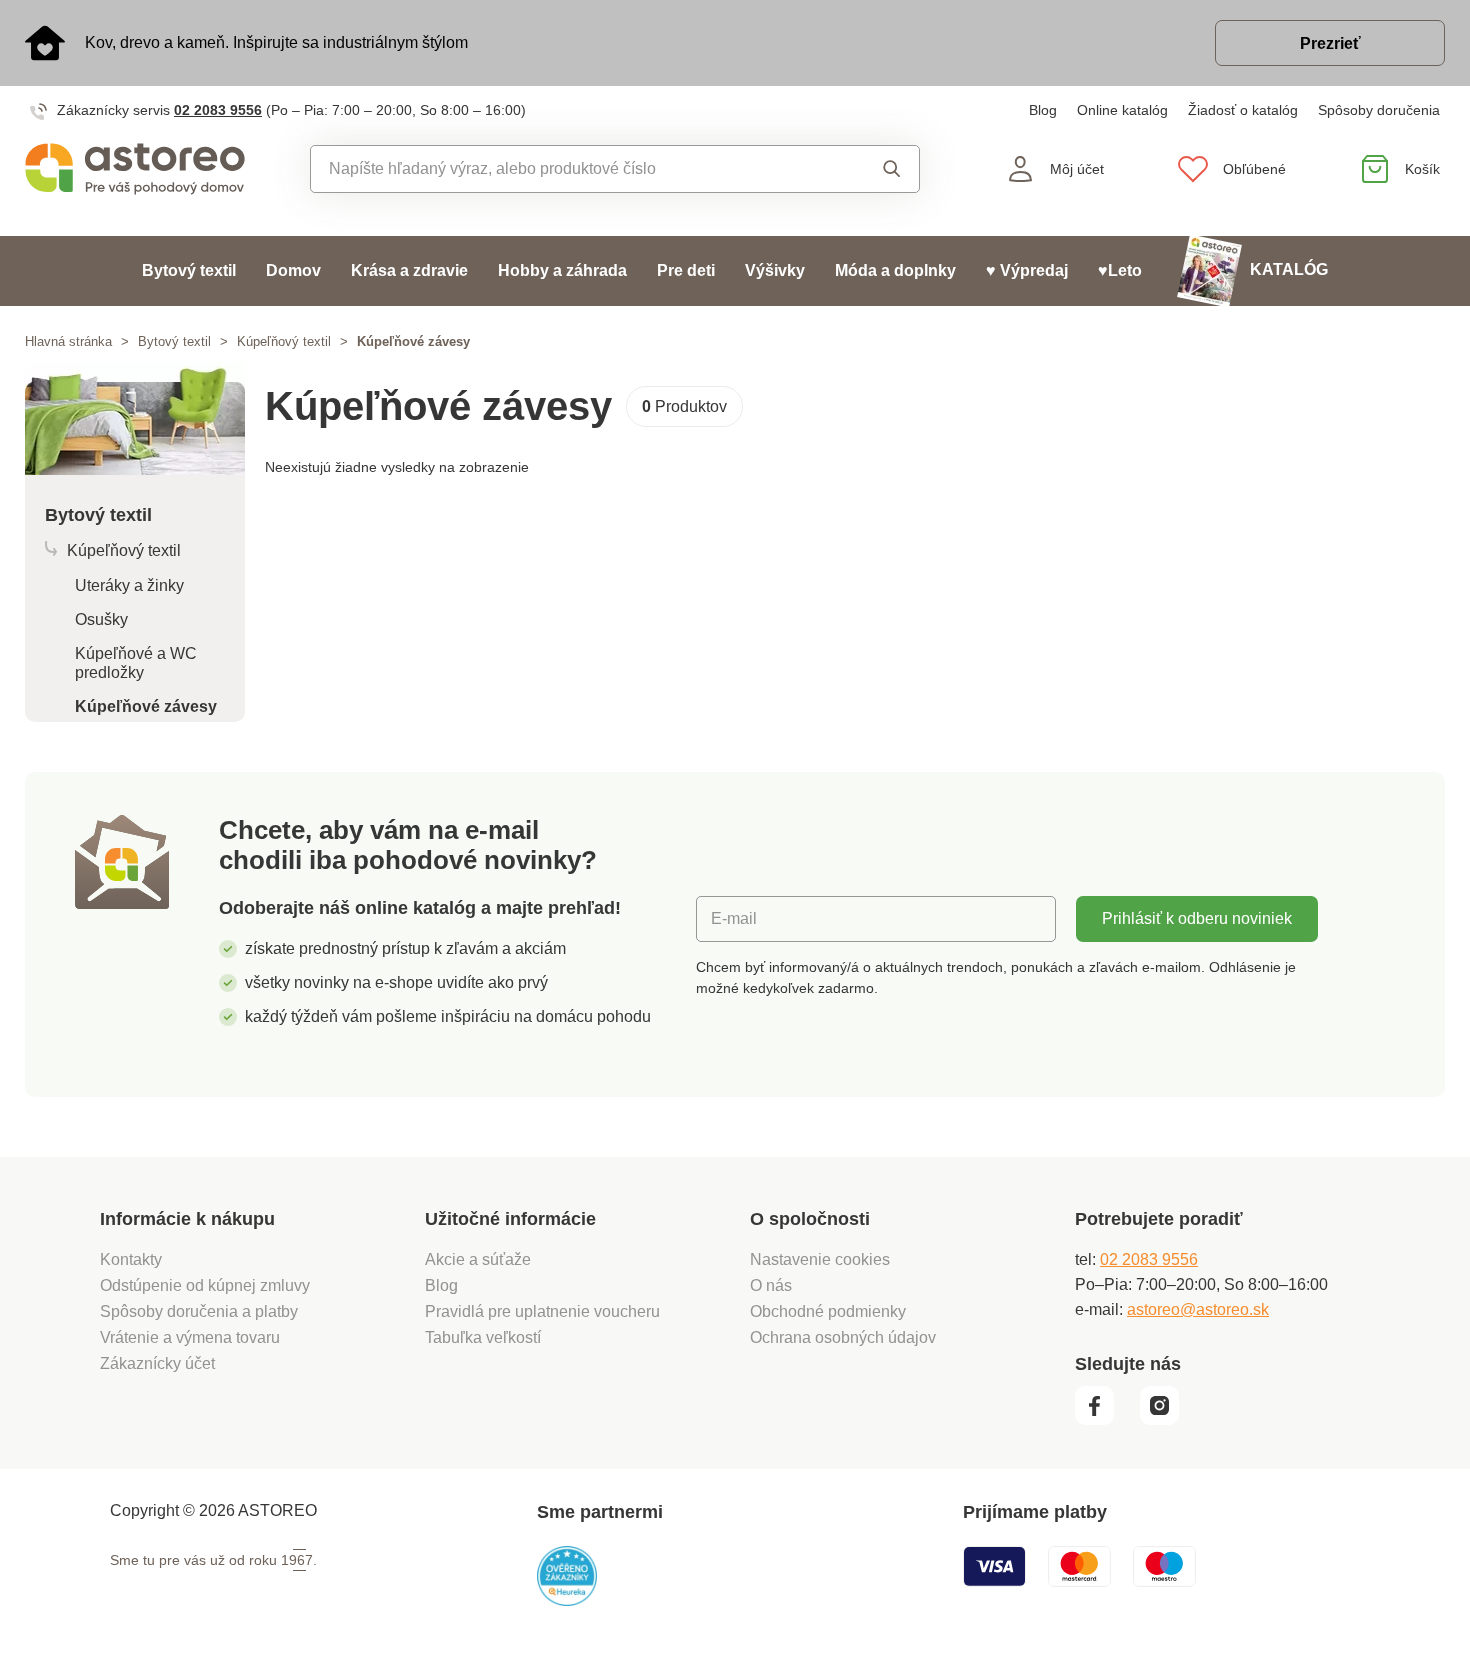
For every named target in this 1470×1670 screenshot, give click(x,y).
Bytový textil (189, 270)
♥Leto (1120, 270)
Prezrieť (1330, 43)
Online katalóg (1122, 110)
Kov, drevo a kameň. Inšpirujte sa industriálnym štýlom (276, 42)
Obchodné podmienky (828, 1311)
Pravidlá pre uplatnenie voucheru (542, 1311)
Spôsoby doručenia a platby (199, 1311)
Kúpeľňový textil (284, 341)
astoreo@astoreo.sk (1198, 1309)
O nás (771, 1285)
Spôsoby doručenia (1379, 110)
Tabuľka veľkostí (483, 1337)
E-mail (734, 918)
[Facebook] (1105, 1420)
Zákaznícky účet (157, 1363)
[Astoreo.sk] (135, 169)
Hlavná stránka (68, 341)
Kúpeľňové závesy (146, 706)
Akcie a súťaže (478, 1259)
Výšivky (775, 270)
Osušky (101, 619)
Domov (293, 270)
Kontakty (131, 1259)
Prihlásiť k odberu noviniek (1197, 918)
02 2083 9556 (218, 110)
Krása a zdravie (409, 270)
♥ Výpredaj (1027, 270)
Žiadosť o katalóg (1243, 110)
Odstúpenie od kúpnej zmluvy (205, 1285)
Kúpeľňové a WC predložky (136, 663)
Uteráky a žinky (129, 585)
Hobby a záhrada (562, 270)
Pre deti (686, 270)
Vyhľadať (873, 169)
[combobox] (569, 169)
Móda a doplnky (895, 270)
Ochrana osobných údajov (843, 1337)
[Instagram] (1166, 1420)
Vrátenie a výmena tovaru (190, 1337)
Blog (1043, 110)
